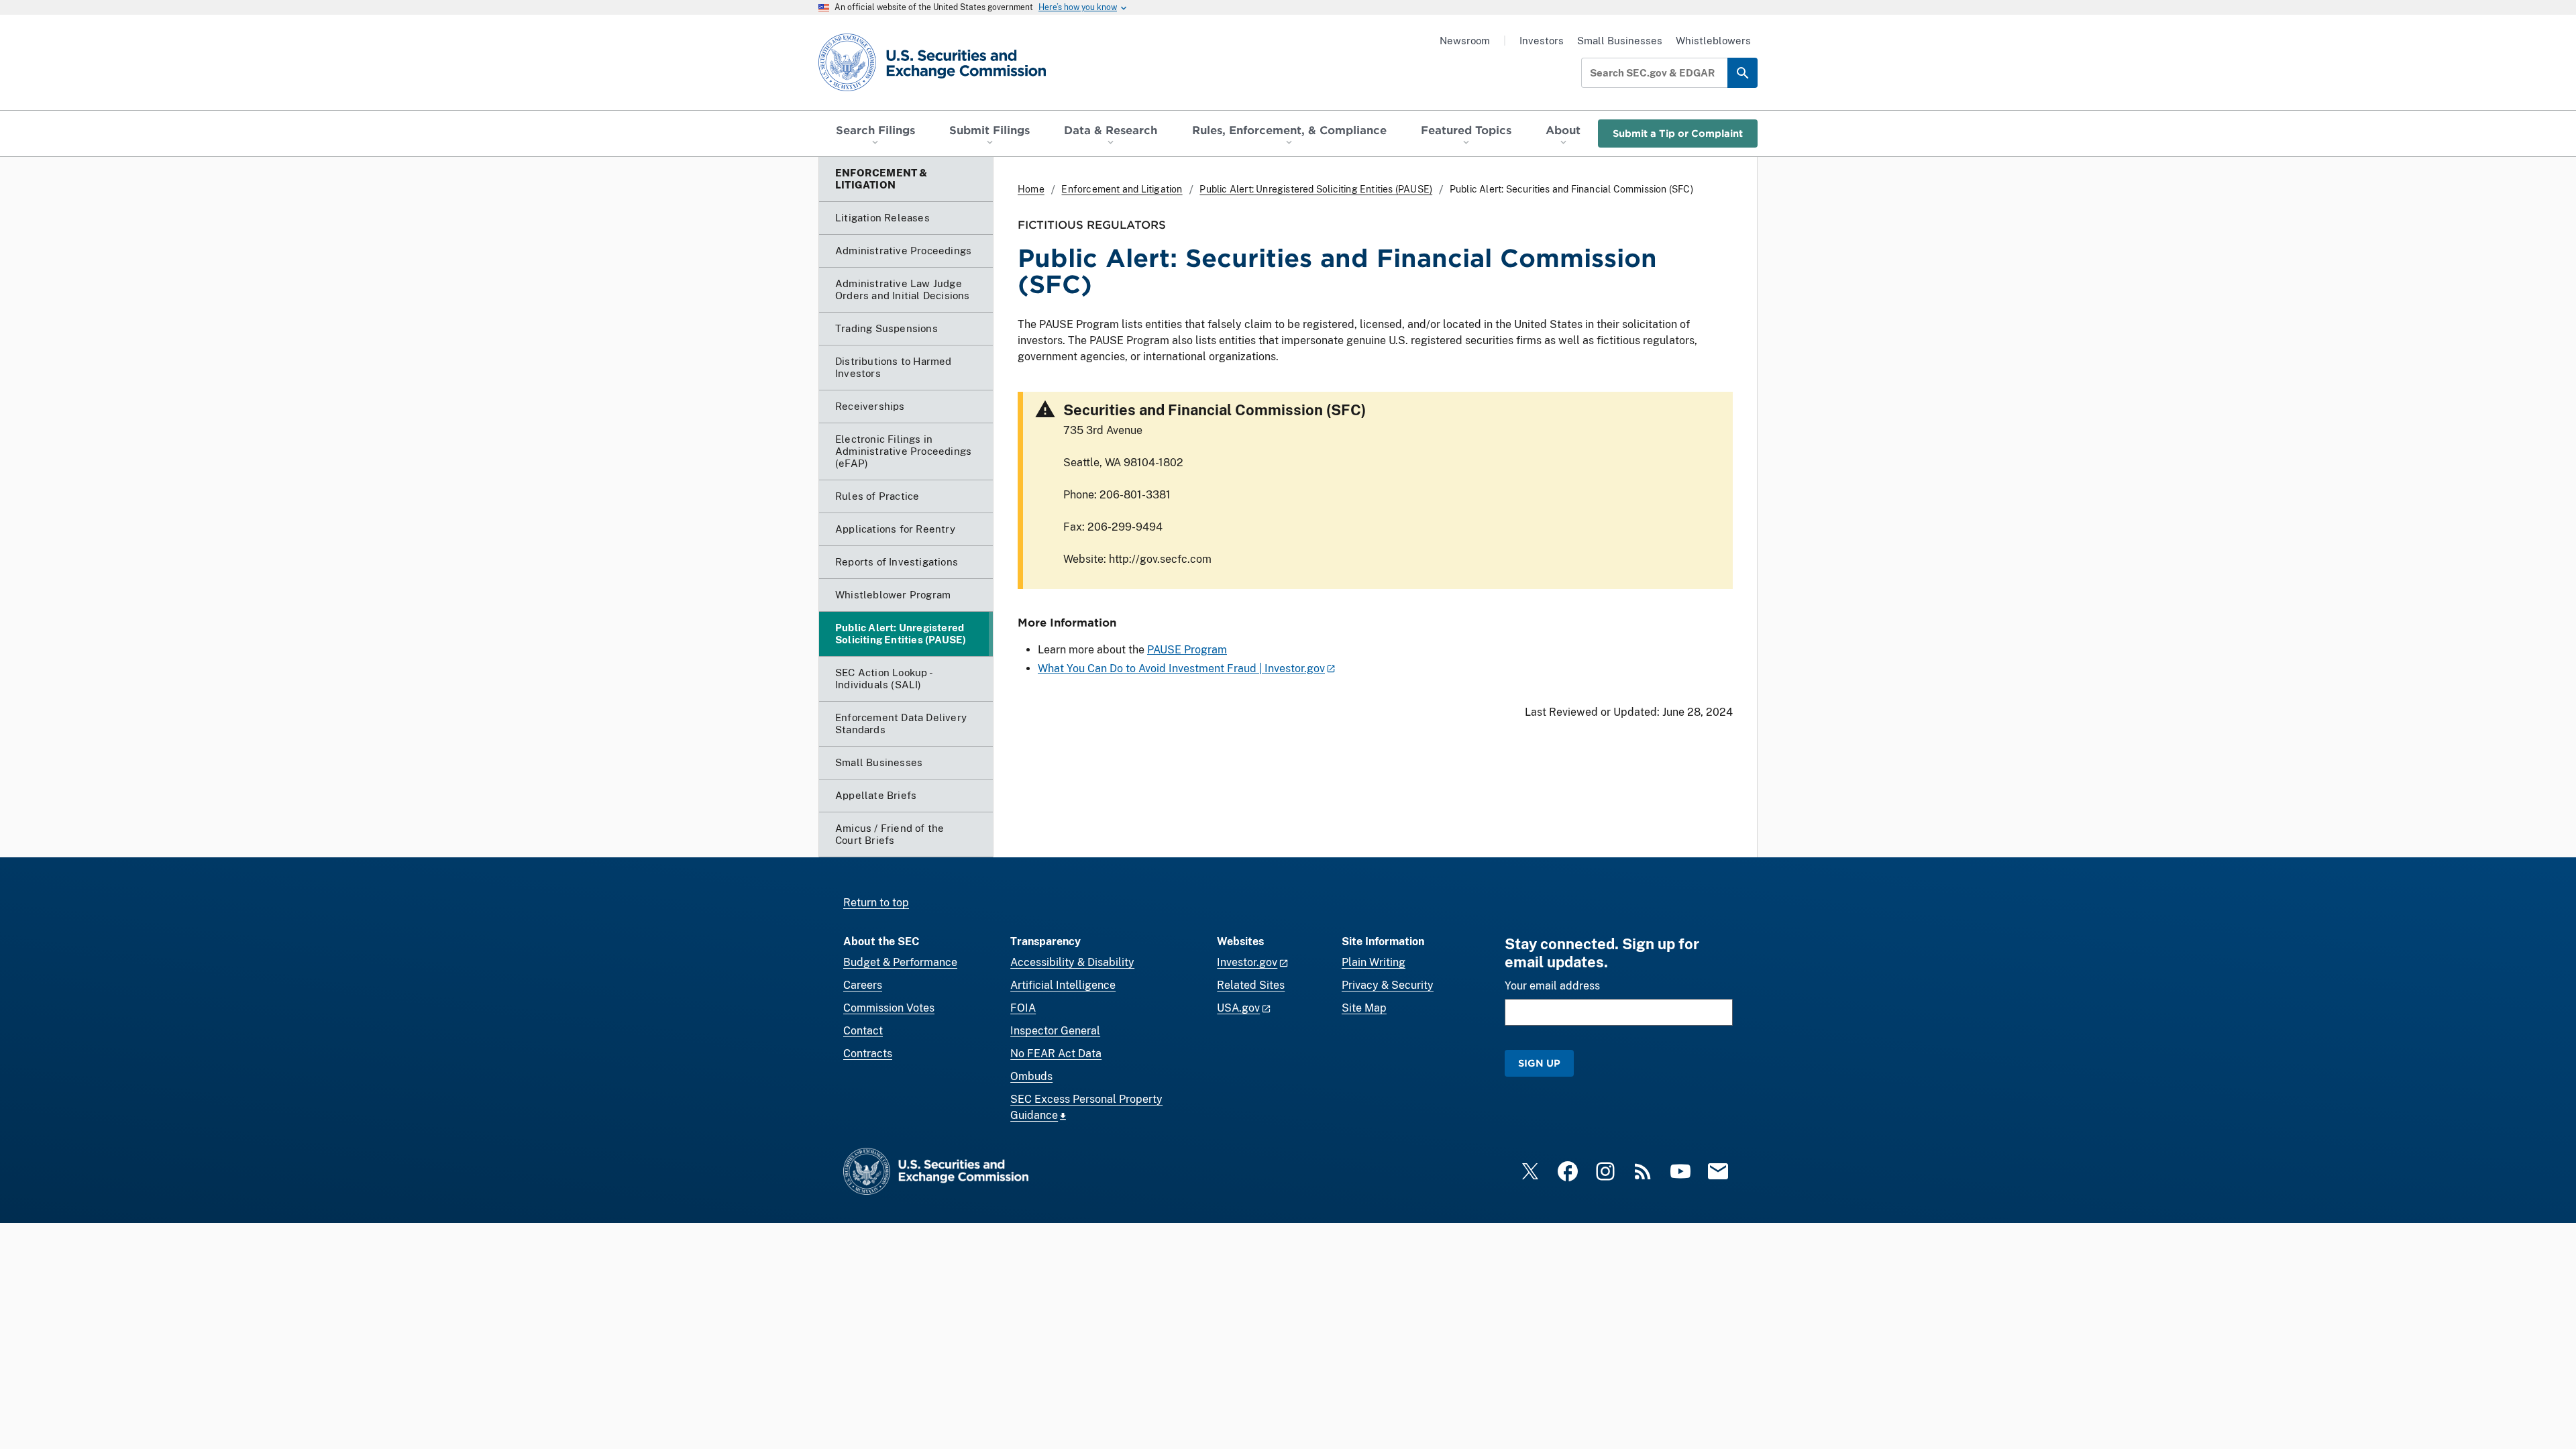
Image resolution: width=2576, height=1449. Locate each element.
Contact (863, 1031)
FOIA (1023, 1008)
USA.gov (1238, 1008)
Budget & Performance (900, 962)
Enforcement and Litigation (1122, 189)
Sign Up (1539, 1063)
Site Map (1364, 1008)
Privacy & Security (1388, 985)
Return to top (876, 903)
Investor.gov (1247, 962)
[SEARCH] (1742, 73)
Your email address (1552, 986)
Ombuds (1031, 1076)
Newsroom (1465, 41)
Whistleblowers (1713, 41)
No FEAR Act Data (1056, 1054)
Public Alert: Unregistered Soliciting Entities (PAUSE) (1316, 189)
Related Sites (1251, 985)
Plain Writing (1374, 962)
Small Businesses (1620, 41)
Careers (863, 985)
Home (1031, 189)
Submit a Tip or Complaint (1678, 133)
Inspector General (1055, 1031)
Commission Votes (889, 1008)
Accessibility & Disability (1072, 962)
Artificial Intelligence (1063, 985)
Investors (1542, 41)
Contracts (868, 1054)
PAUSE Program (1187, 650)
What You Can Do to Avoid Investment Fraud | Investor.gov (1181, 668)
